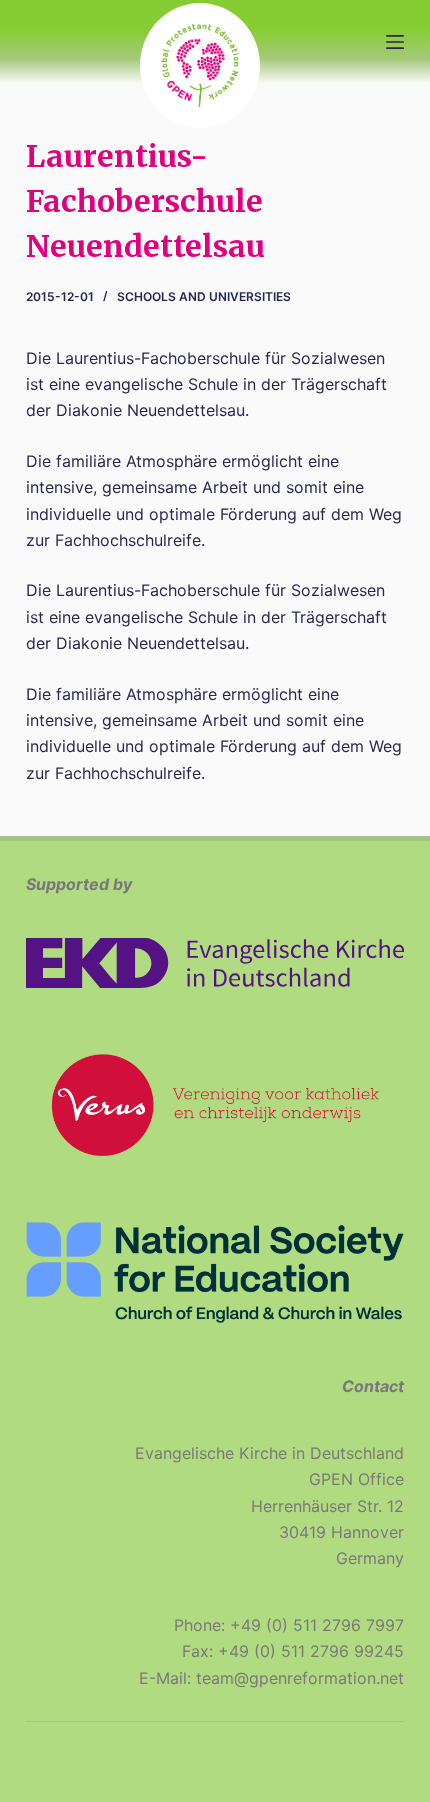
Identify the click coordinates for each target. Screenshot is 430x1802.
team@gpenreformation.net (300, 1678)
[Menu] (395, 42)
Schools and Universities (204, 296)
